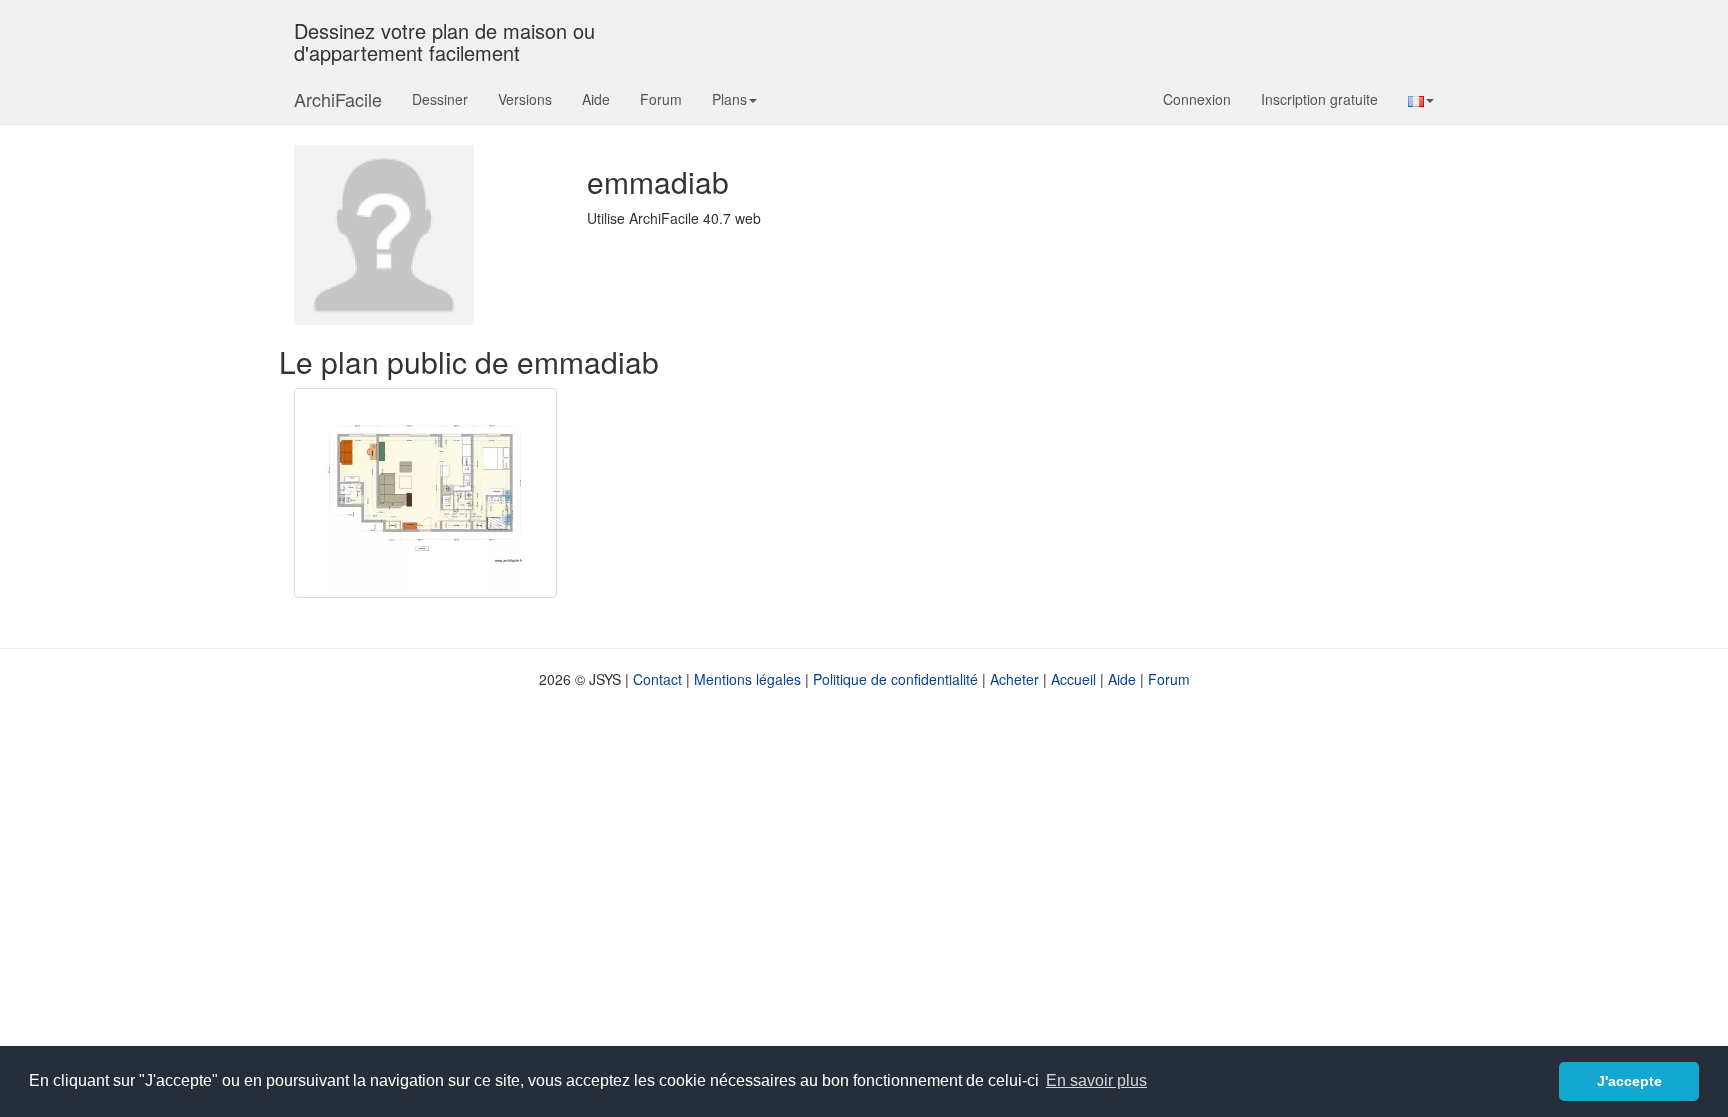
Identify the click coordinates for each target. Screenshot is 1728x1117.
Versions (525, 99)
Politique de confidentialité (895, 679)
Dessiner (440, 99)
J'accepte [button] (1629, 1081)
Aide (596, 99)
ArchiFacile (338, 99)
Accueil (1073, 679)
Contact (657, 679)
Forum (661, 99)
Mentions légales (747, 679)
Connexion (1197, 99)
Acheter (1014, 679)
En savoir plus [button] (1096, 1080)
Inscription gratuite (1319, 99)
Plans (729, 99)
